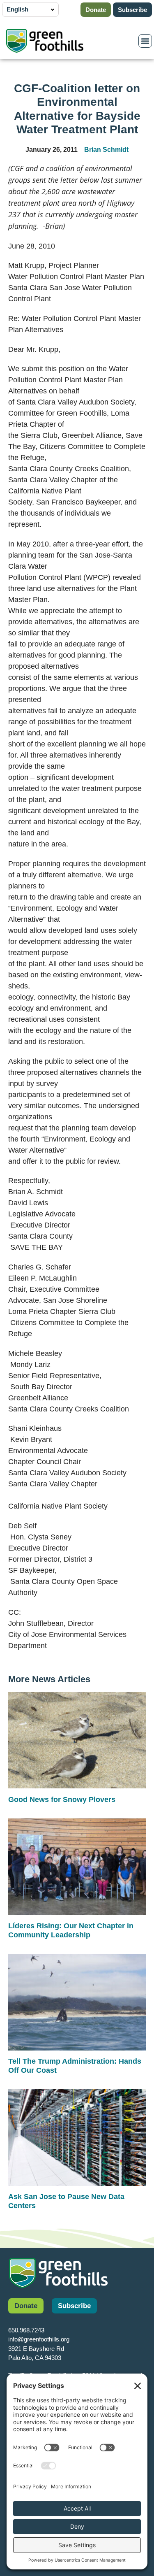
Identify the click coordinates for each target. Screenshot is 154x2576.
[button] (145, 41)
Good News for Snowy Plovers (62, 1799)
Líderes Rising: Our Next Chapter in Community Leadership (71, 1930)
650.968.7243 (26, 2330)
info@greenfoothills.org (39, 2339)
